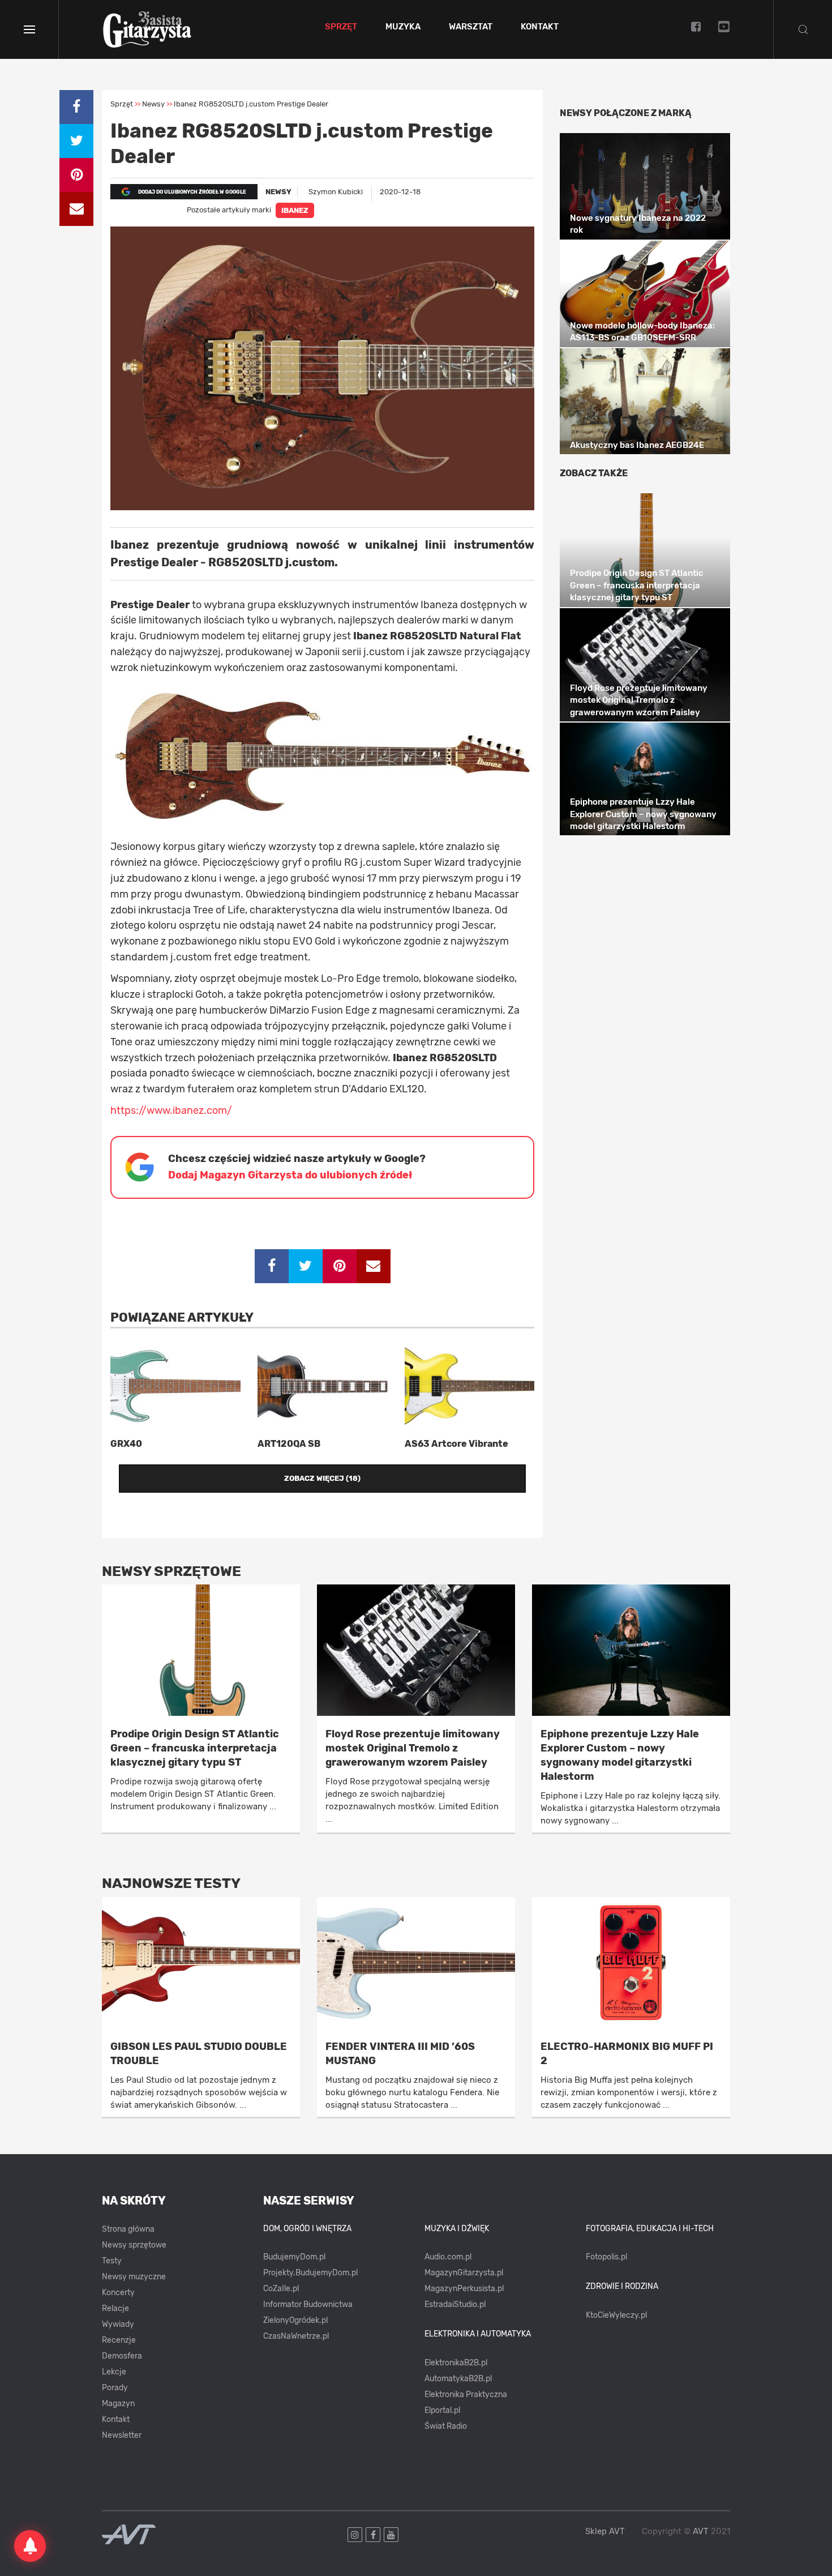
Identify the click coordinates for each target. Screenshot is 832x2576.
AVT (701, 2531)
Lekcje (114, 2372)
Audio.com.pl (448, 2257)
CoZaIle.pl (281, 2289)
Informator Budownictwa (308, 2304)
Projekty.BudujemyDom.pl (310, 2273)
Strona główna (128, 2229)
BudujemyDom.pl (294, 2257)
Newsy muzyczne (134, 2277)
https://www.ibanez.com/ (171, 1110)
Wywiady (118, 2324)
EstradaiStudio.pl (455, 2304)
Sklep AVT (605, 2532)
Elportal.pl (442, 2410)
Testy (112, 2261)
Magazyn (118, 2404)
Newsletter (122, 2435)
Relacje (115, 2308)
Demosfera (122, 2356)
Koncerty (118, 2293)
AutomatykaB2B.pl (458, 2379)
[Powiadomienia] (30, 2546)
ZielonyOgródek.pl (295, 2320)
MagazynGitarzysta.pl (464, 2273)
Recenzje (119, 2340)
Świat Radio (446, 2426)
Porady (115, 2388)
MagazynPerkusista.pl (464, 2289)
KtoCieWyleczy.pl (616, 2315)
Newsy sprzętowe (134, 2245)
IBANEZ (295, 210)
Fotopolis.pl (606, 2257)
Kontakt (540, 27)
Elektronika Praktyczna (466, 2395)
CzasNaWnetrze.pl (296, 2336)
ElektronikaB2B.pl (456, 2363)
